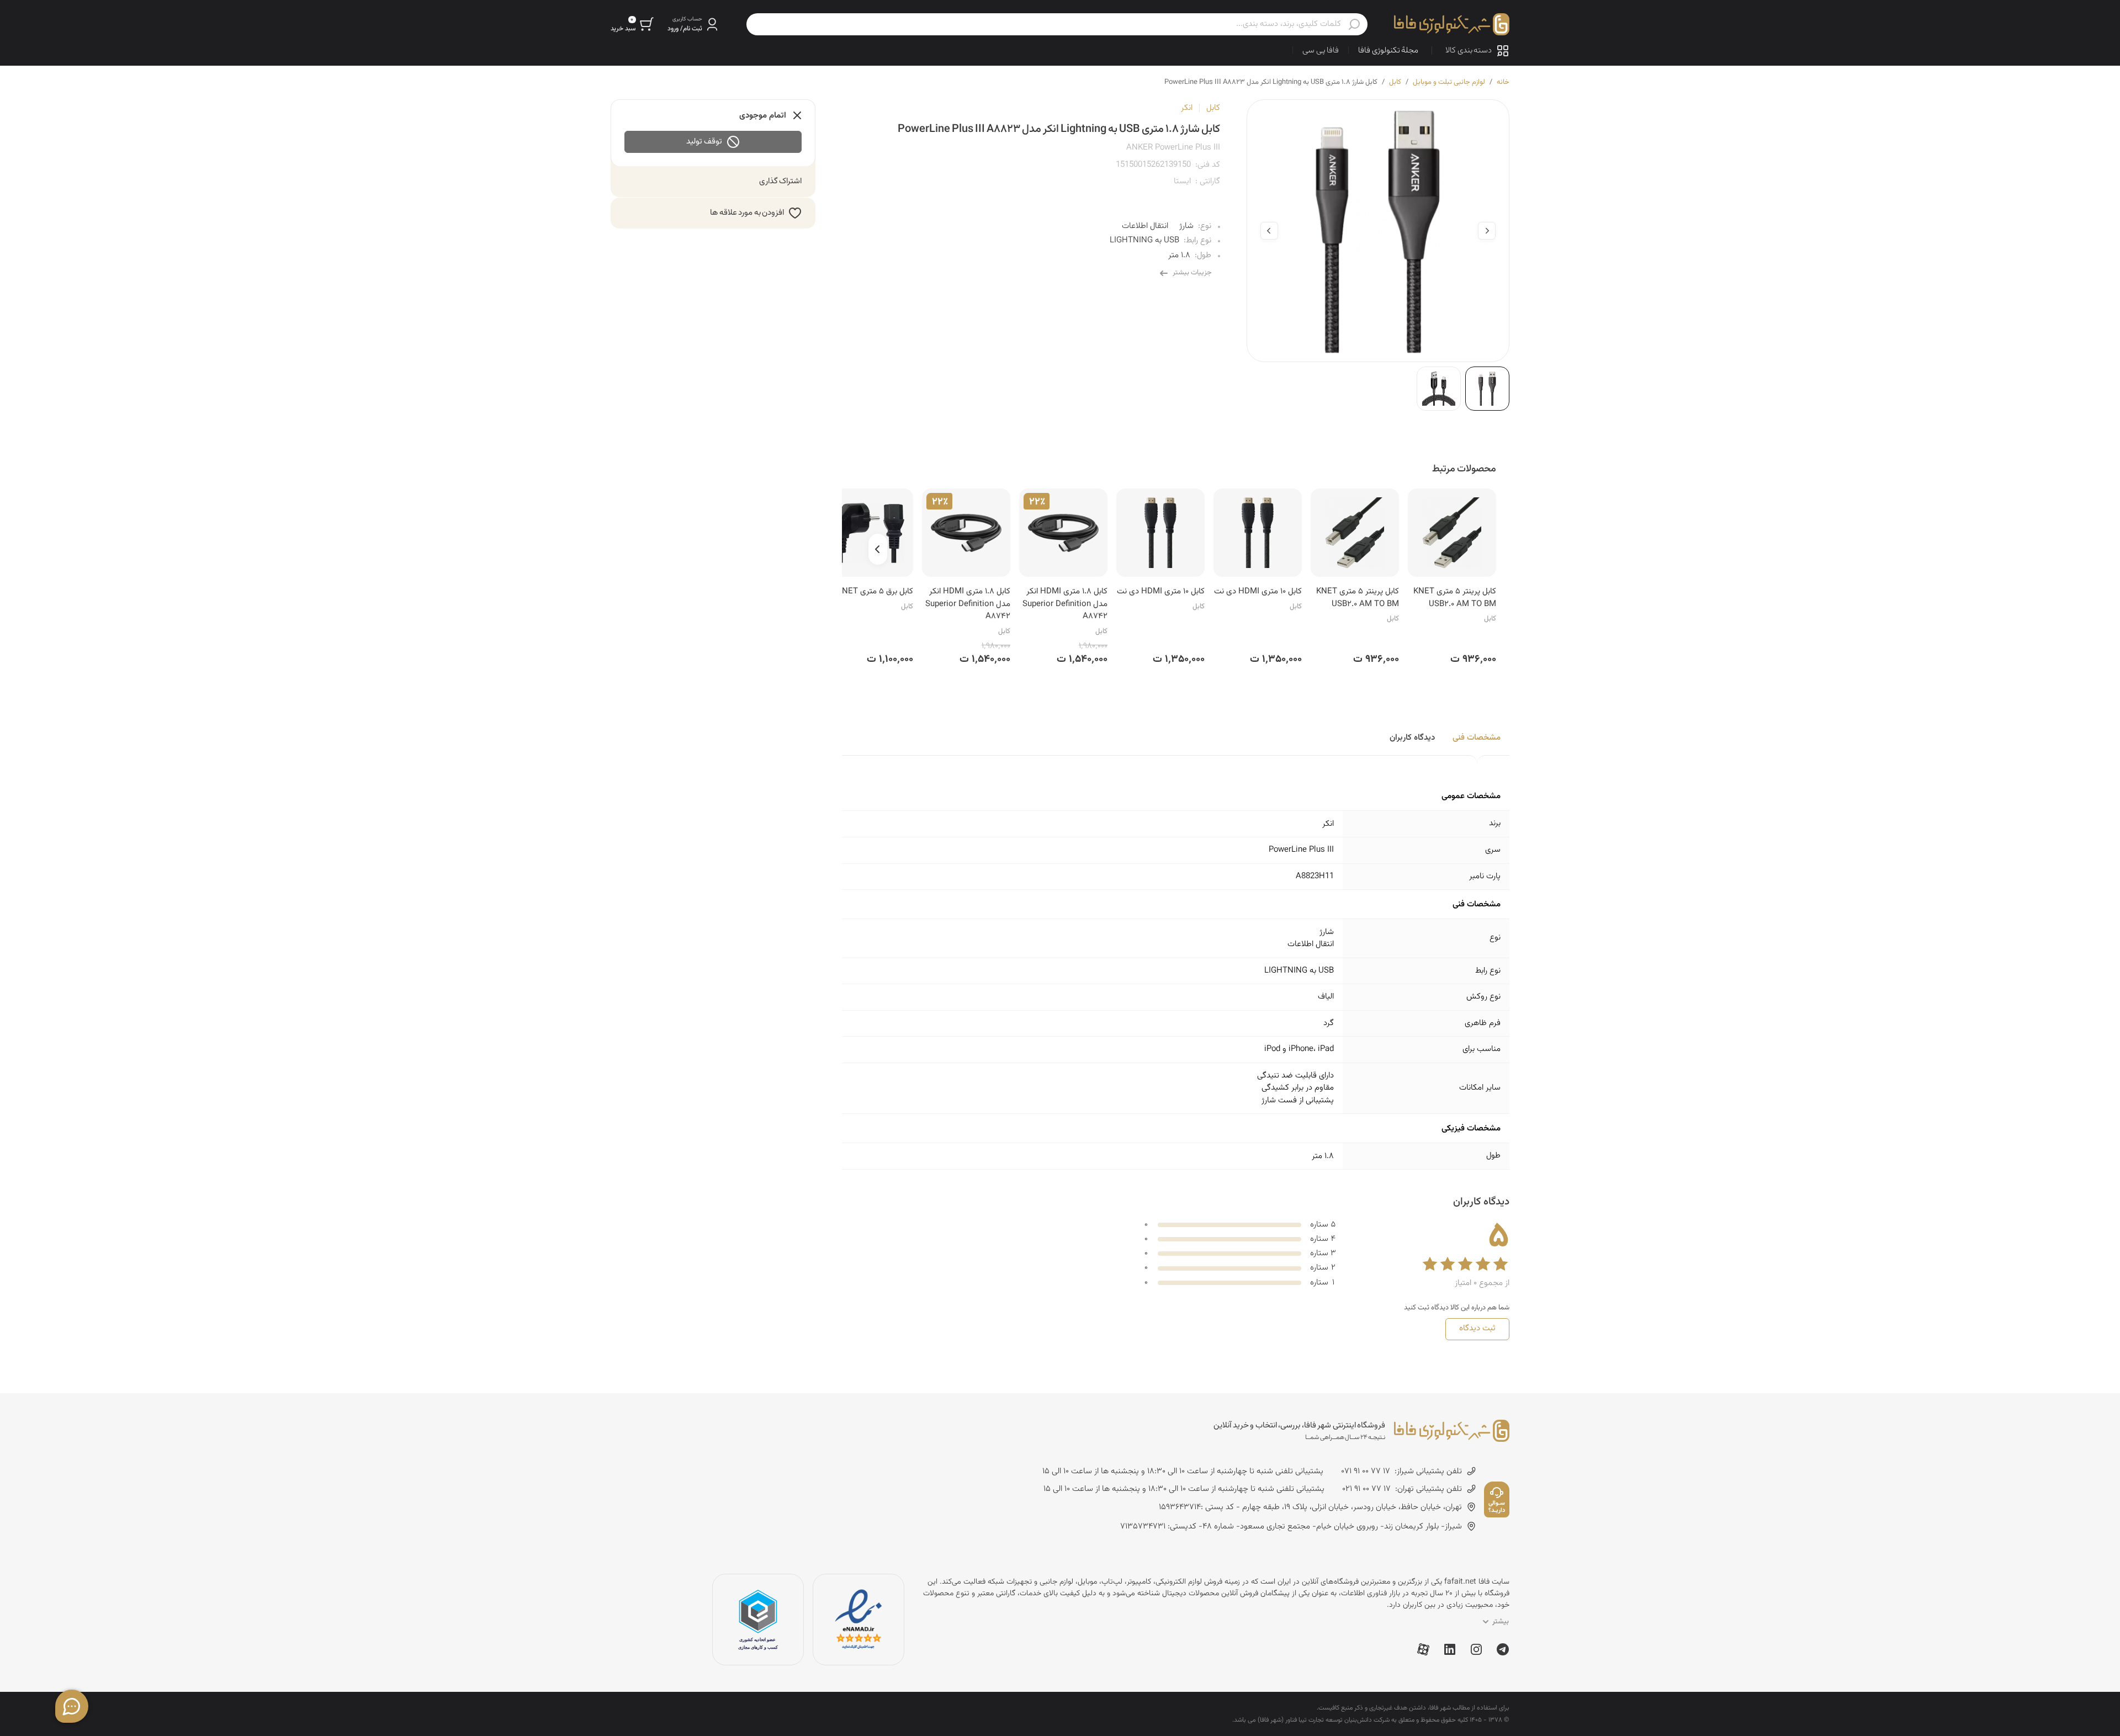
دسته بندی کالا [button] (1469, 51)
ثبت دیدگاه (1477, 1328)
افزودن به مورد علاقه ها (747, 213)
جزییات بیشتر (1192, 273)
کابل (1395, 82)
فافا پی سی (1321, 51)
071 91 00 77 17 (1366, 1472)
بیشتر (1501, 1622)
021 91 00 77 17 (1366, 1489)
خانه (1503, 82)
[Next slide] (1269, 231)
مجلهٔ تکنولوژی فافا (1388, 51)
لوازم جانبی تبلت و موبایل (1449, 82)
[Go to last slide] (1487, 231)
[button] (694, 24)
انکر (1187, 108)
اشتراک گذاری (781, 181)
